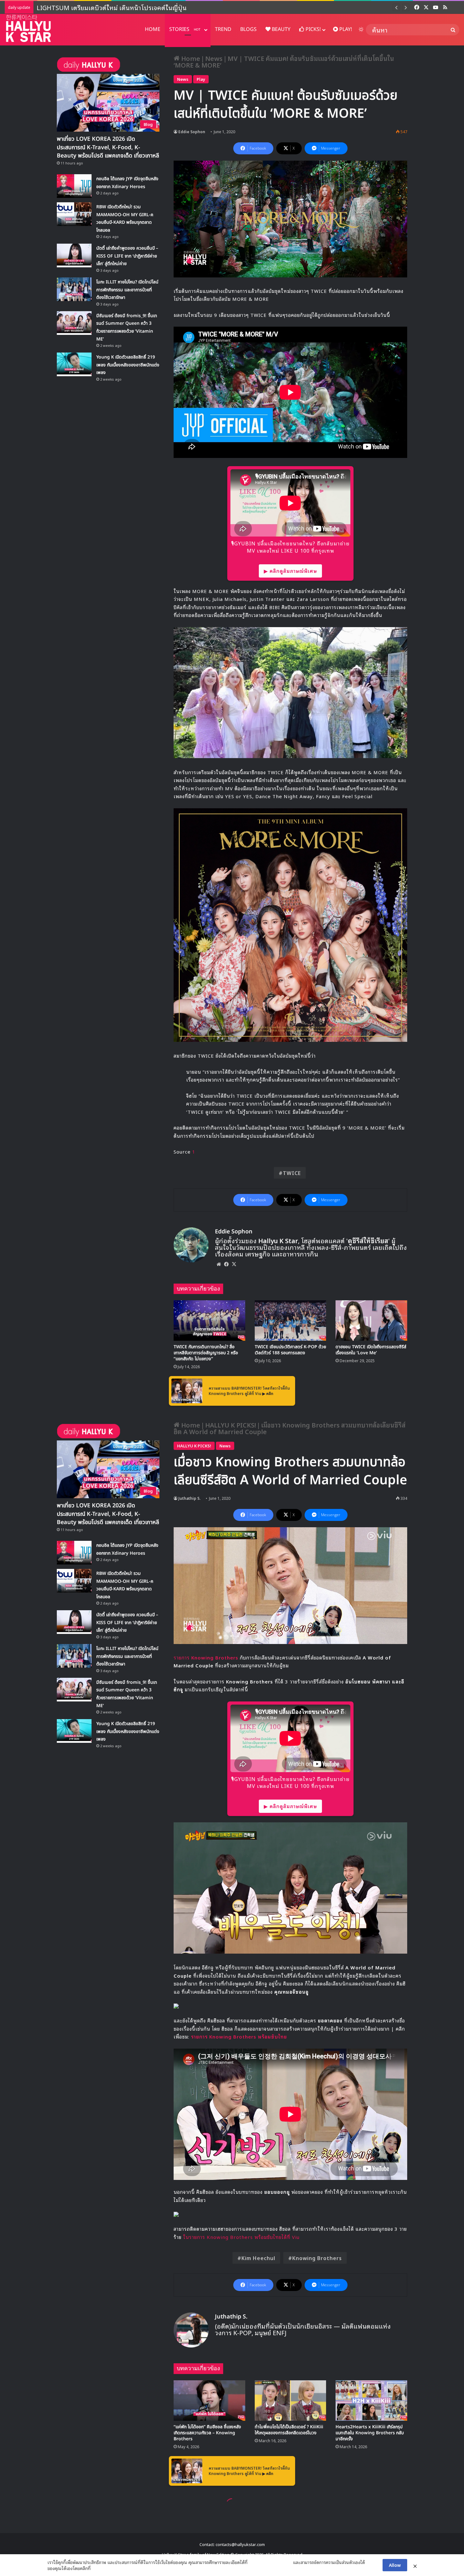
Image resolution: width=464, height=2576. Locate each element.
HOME (153, 29)
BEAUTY (280, 29)
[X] (234, 1264)
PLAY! (345, 29)
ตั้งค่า (97, 2568)
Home (190, 58)
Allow (395, 2565)
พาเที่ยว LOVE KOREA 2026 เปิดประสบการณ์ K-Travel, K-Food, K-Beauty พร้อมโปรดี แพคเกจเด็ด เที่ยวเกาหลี (187, 7)
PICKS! (312, 29)
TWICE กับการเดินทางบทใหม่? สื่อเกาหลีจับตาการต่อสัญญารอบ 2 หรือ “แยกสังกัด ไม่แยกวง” (206, 1353)
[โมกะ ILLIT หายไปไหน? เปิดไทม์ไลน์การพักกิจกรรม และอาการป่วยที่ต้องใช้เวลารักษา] (74, 289)
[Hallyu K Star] (28, 28)
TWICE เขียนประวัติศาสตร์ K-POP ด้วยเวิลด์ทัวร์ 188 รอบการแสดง (290, 1350)
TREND (223, 29)
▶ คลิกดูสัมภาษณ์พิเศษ (290, 571)
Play (201, 79)
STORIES (185, 29)
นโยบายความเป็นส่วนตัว (270, 2562)
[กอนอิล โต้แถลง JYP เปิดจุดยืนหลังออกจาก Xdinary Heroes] (74, 186)
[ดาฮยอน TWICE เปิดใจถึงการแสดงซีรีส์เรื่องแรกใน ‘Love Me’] (371, 1321)
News (214, 58)
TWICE (292, 1173)
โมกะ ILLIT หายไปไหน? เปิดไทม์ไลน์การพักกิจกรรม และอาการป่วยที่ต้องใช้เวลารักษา (127, 290)
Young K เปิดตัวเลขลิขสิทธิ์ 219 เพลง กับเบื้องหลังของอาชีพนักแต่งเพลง (128, 365)
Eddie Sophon (192, 131)
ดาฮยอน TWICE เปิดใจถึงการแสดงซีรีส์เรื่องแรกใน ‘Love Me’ (371, 1350)
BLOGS (248, 29)
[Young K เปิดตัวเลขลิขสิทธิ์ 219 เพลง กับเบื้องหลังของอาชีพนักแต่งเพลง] (74, 364)
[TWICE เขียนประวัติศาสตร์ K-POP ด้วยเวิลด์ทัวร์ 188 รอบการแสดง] (291, 1321)
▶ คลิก (268, 1393)
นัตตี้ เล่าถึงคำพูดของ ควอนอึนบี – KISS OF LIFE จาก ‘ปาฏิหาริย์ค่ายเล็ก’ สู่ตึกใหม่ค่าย (127, 256)
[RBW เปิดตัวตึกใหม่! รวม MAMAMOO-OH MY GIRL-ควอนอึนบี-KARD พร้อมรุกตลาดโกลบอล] (74, 214)
